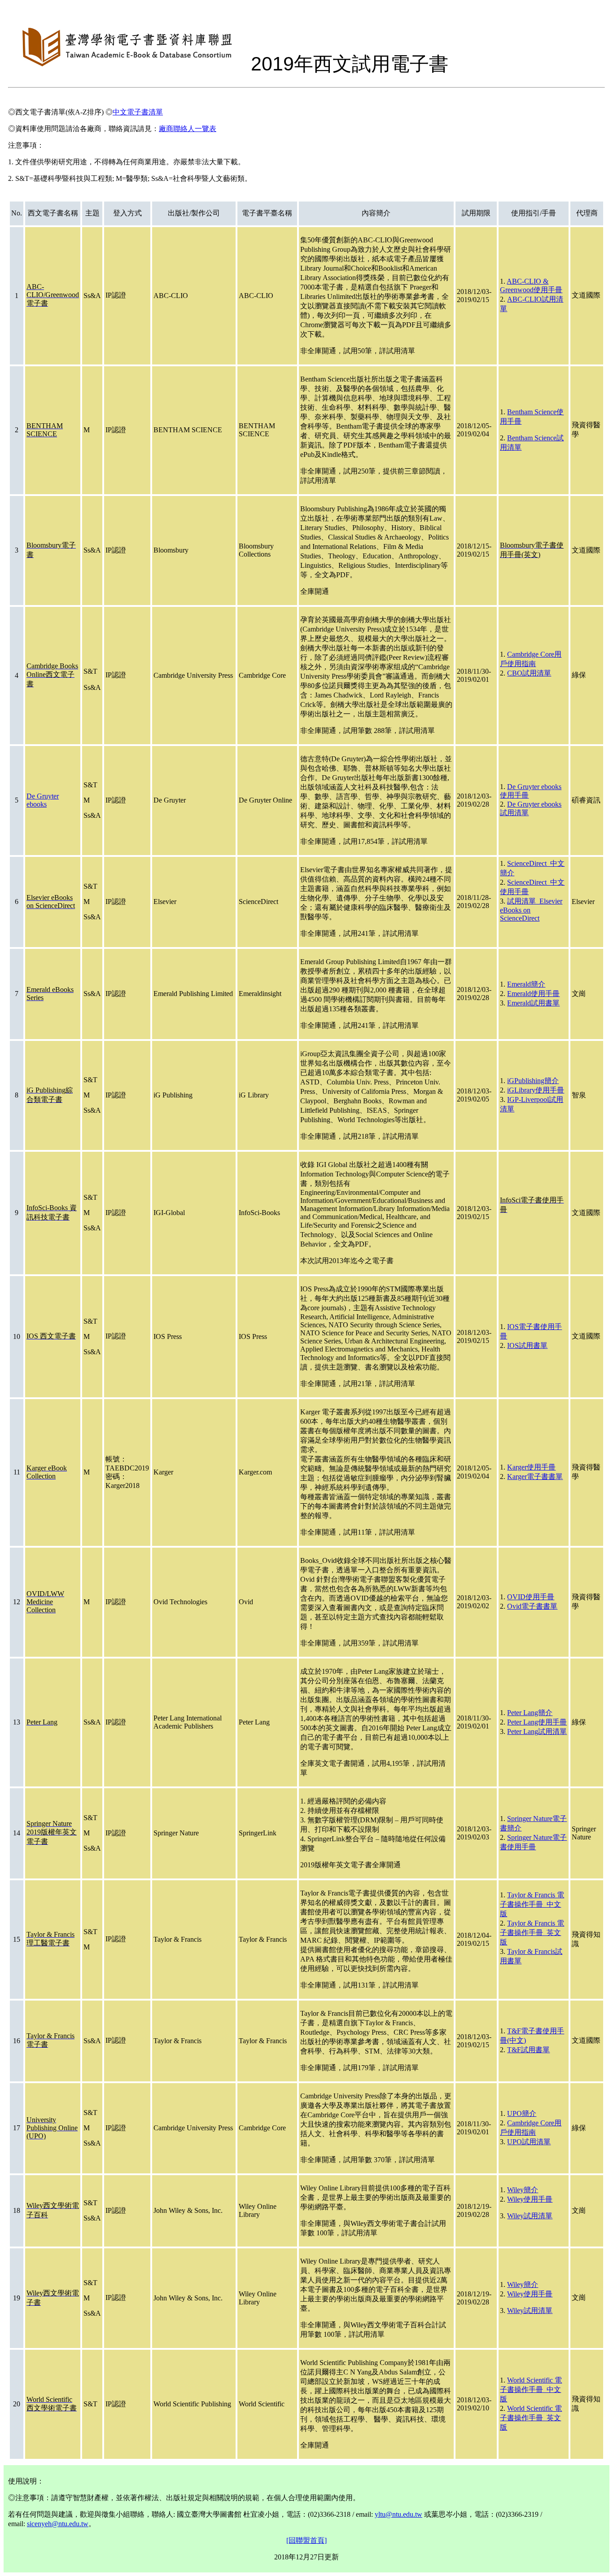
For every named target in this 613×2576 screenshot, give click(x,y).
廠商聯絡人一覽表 (188, 129)
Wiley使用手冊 (530, 2199)
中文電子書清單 (138, 112)
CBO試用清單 (529, 673)
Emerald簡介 (526, 984)
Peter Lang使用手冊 (537, 1722)
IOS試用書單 (527, 1345)
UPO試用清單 (529, 2142)
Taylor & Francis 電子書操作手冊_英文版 (532, 1933)
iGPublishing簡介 (533, 1081)
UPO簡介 (522, 2113)
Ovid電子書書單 (532, 1606)
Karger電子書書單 (535, 1477)
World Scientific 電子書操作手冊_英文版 (531, 2418)
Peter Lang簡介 (530, 1713)
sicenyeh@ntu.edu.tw (58, 2524)
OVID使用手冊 (531, 1597)
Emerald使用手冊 (533, 994)
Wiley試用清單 (530, 2216)
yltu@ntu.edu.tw (398, 2514)
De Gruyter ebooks (43, 800)
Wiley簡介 (523, 2190)
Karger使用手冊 (531, 1467)
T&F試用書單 (528, 2050)
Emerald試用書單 (533, 1003)
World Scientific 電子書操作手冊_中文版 (531, 2389)
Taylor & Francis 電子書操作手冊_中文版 (532, 1904)
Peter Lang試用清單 (537, 1731)
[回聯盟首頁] (306, 2540)
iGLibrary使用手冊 (536, 1090)
